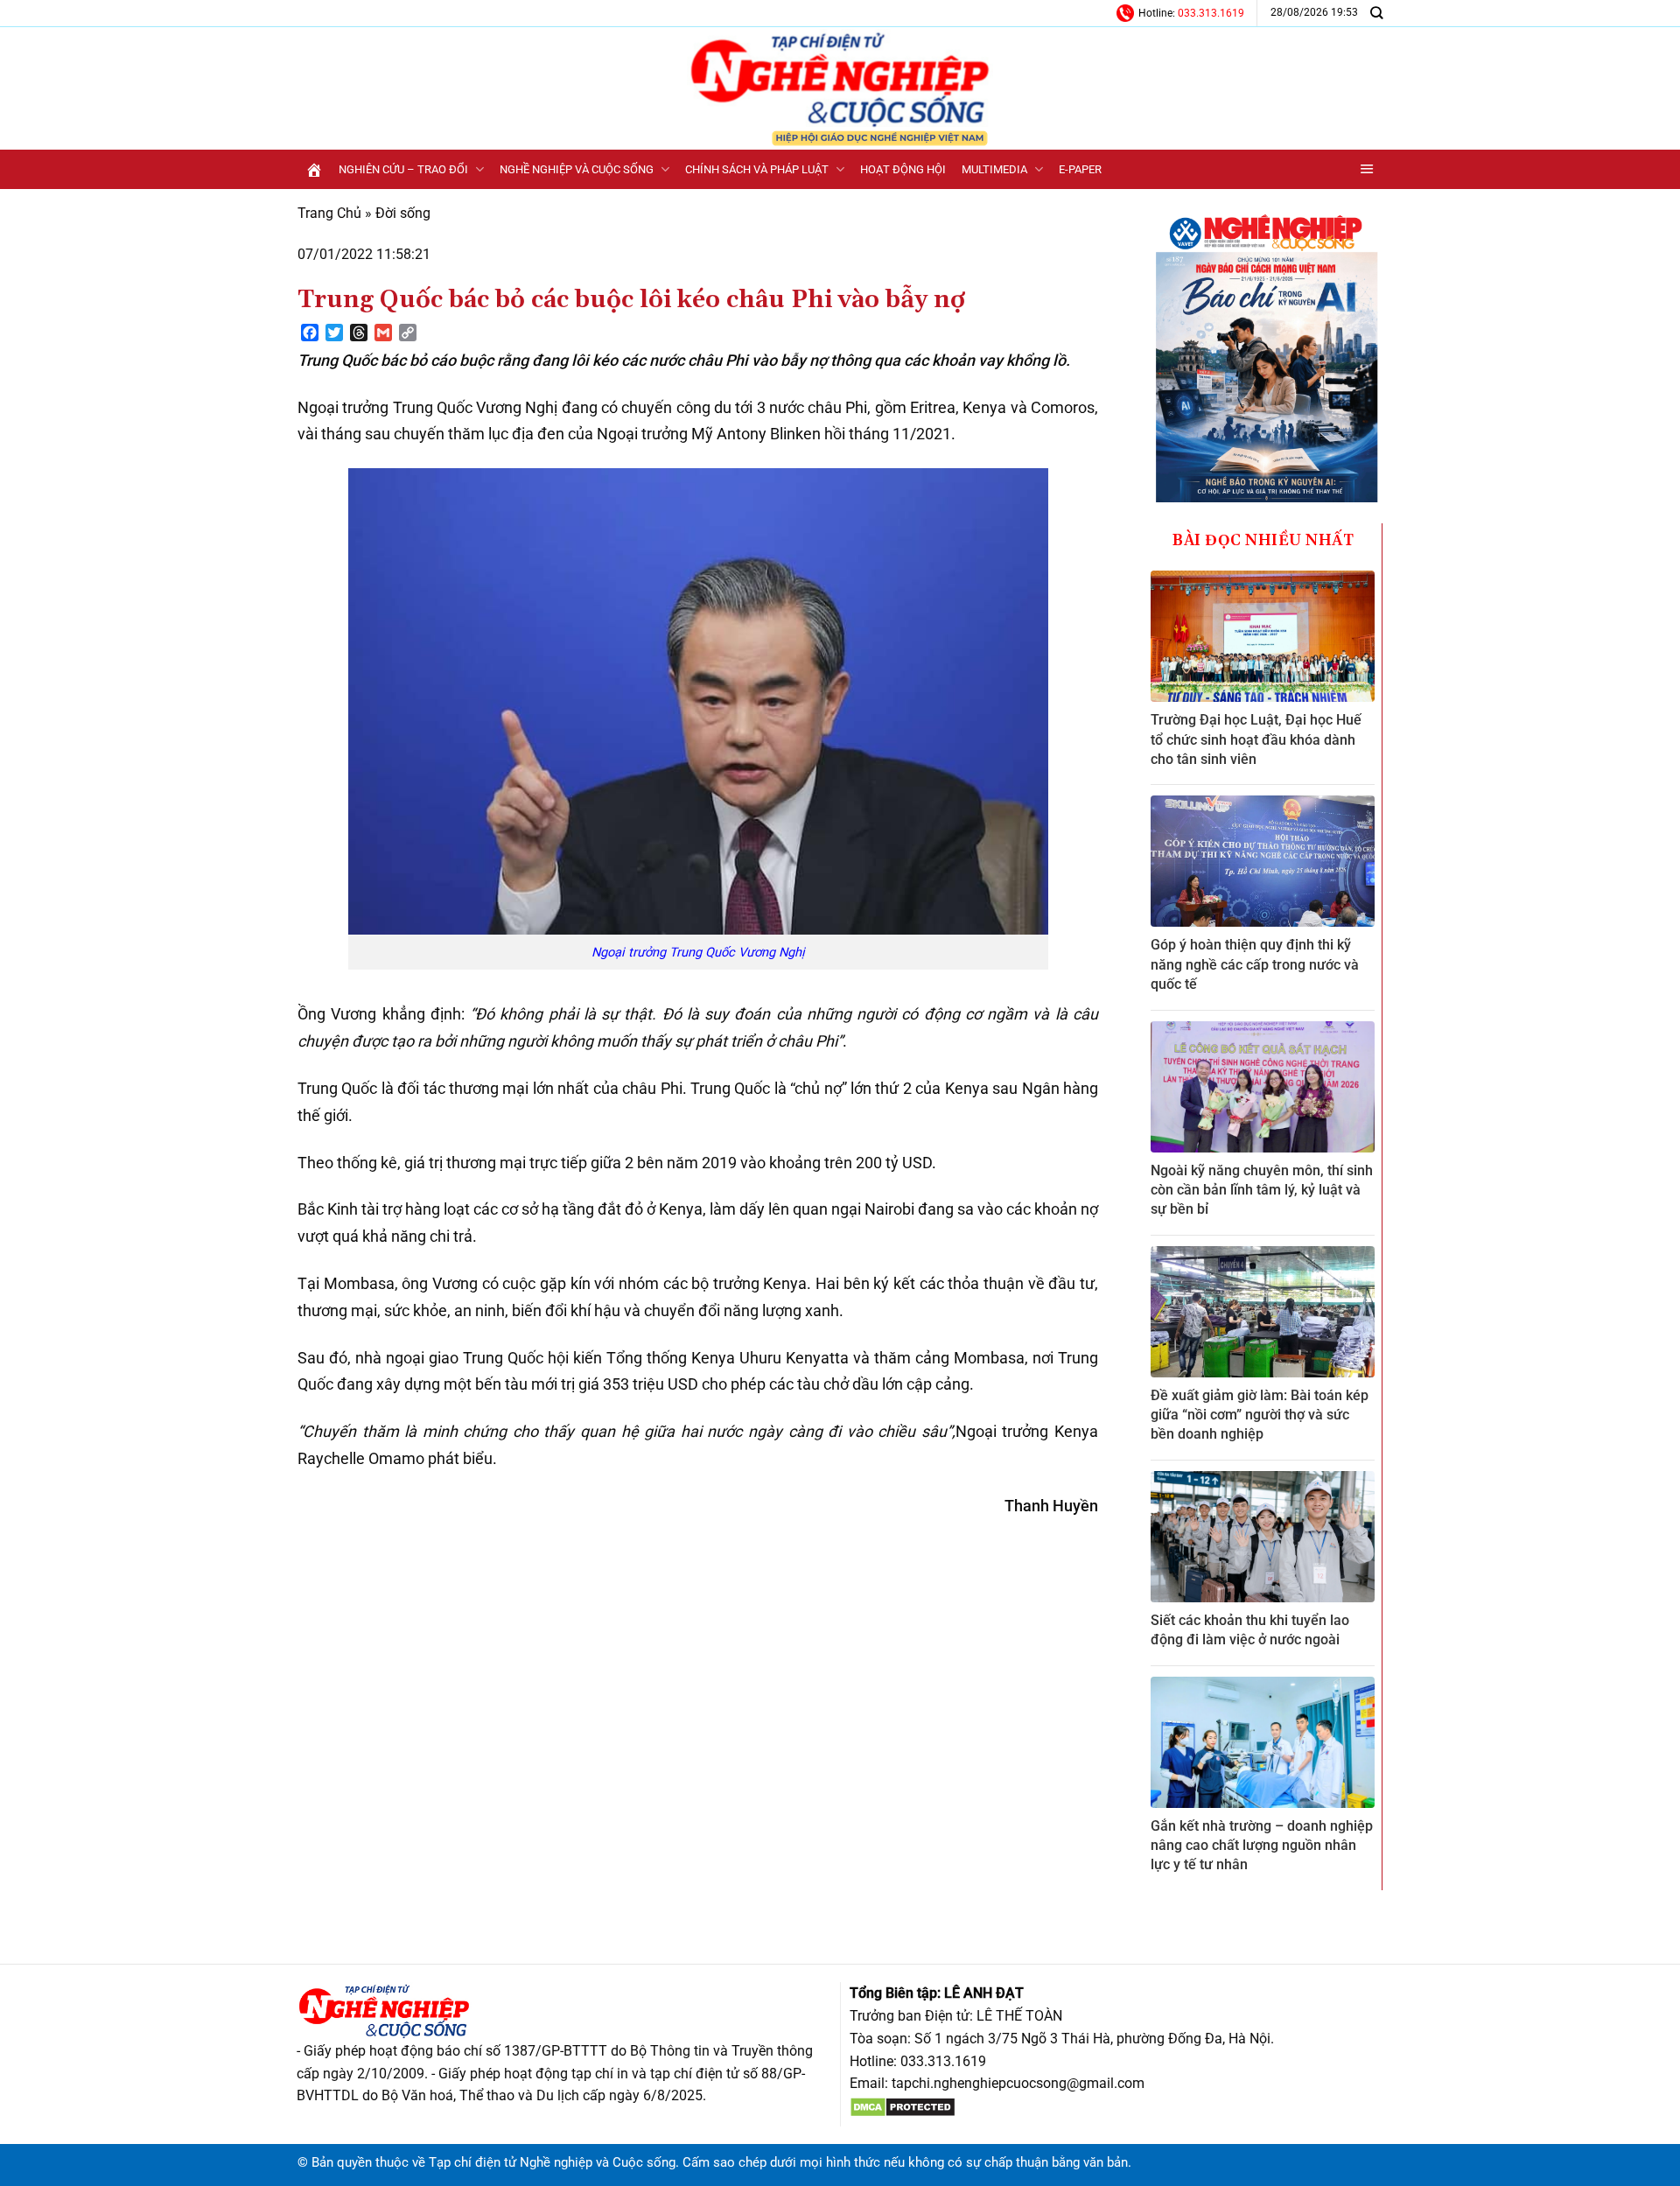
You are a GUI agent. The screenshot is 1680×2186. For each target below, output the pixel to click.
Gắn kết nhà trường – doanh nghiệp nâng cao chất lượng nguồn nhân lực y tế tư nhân (1262, 1846)
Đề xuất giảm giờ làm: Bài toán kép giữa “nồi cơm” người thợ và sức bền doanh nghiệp (1260, 1415)
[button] (1367, 169)
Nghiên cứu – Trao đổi (403, 169)
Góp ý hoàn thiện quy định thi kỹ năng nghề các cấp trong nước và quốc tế (1255, 964)
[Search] (1376, 13)
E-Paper (1080, 169)
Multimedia (994, 169)
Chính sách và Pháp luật (757, 169)
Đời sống (403, 213)
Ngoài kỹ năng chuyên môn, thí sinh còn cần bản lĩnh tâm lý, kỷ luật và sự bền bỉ (1262, 1190)
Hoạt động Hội (903, 169)
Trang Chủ (329, 213)
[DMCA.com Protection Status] (903, 2106)
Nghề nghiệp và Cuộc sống (577, 169)
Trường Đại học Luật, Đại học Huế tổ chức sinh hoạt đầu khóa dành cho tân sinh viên (1256, 739)
